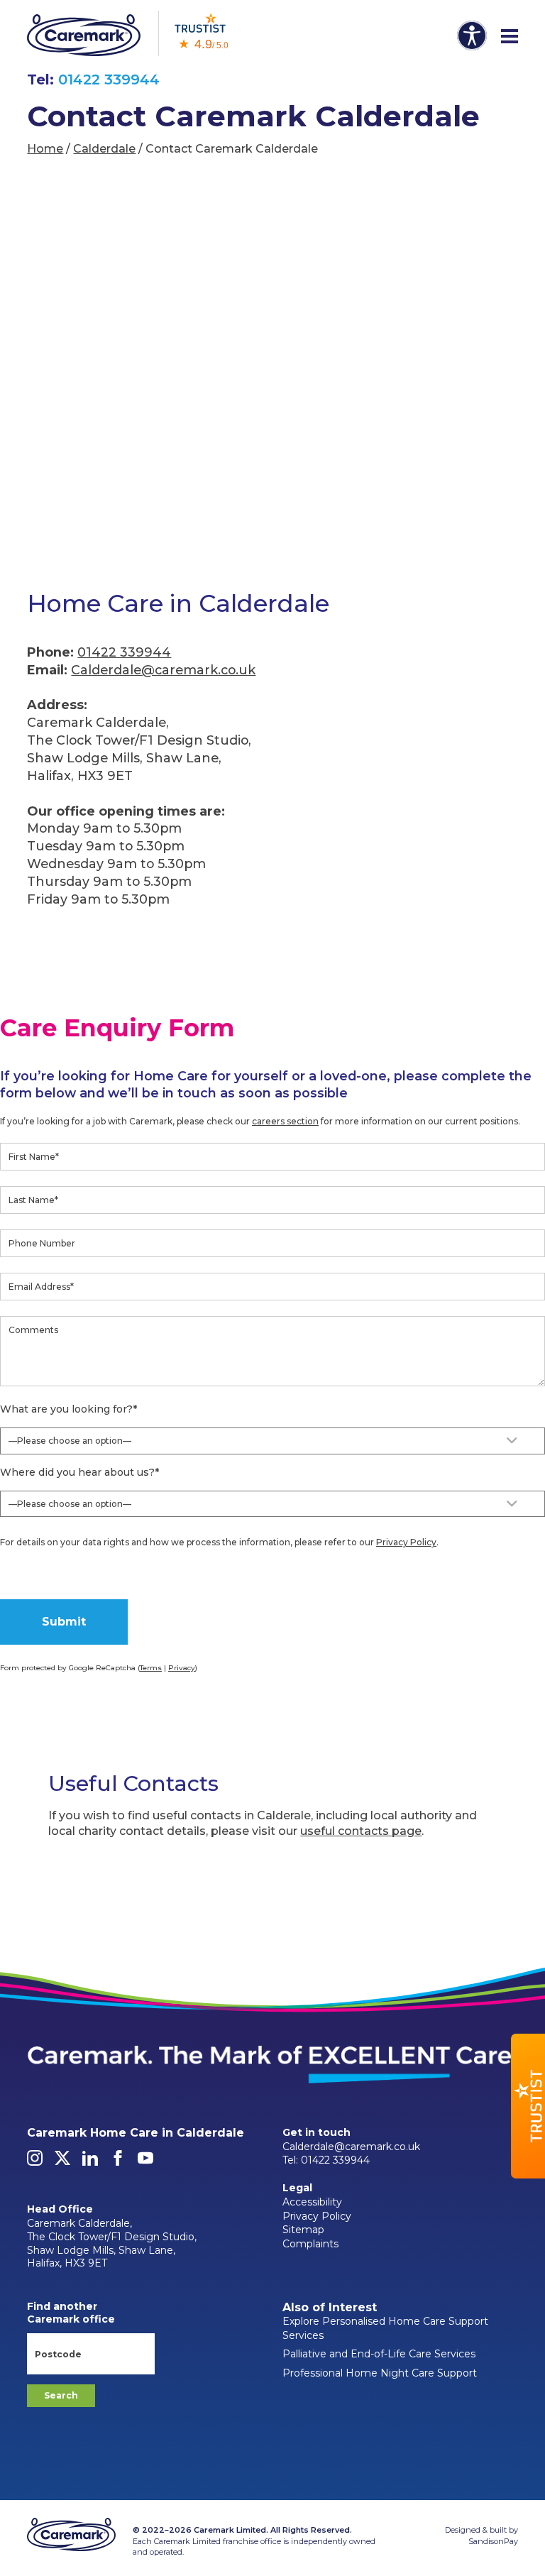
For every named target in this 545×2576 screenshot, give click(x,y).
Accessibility (312, 2202)
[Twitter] (62, 2162)
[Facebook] (118, 2162)
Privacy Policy (406, 1542)
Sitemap (303, 2230)
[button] (528, 2106)
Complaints (310, 2244)
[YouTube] (145, 2162)
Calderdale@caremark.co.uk (163, 670)
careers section (285, 1121)
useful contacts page (361, 1831)
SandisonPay (493, 2541)
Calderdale (104, 149)
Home (45, 149)
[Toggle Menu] (510, 37)
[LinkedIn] (90, 2162)
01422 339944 (109, 80)
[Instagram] (35, 2162)
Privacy (182, 1668)
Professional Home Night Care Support (380, 2373)
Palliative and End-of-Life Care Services (379, 2354)
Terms (151, 1668)
